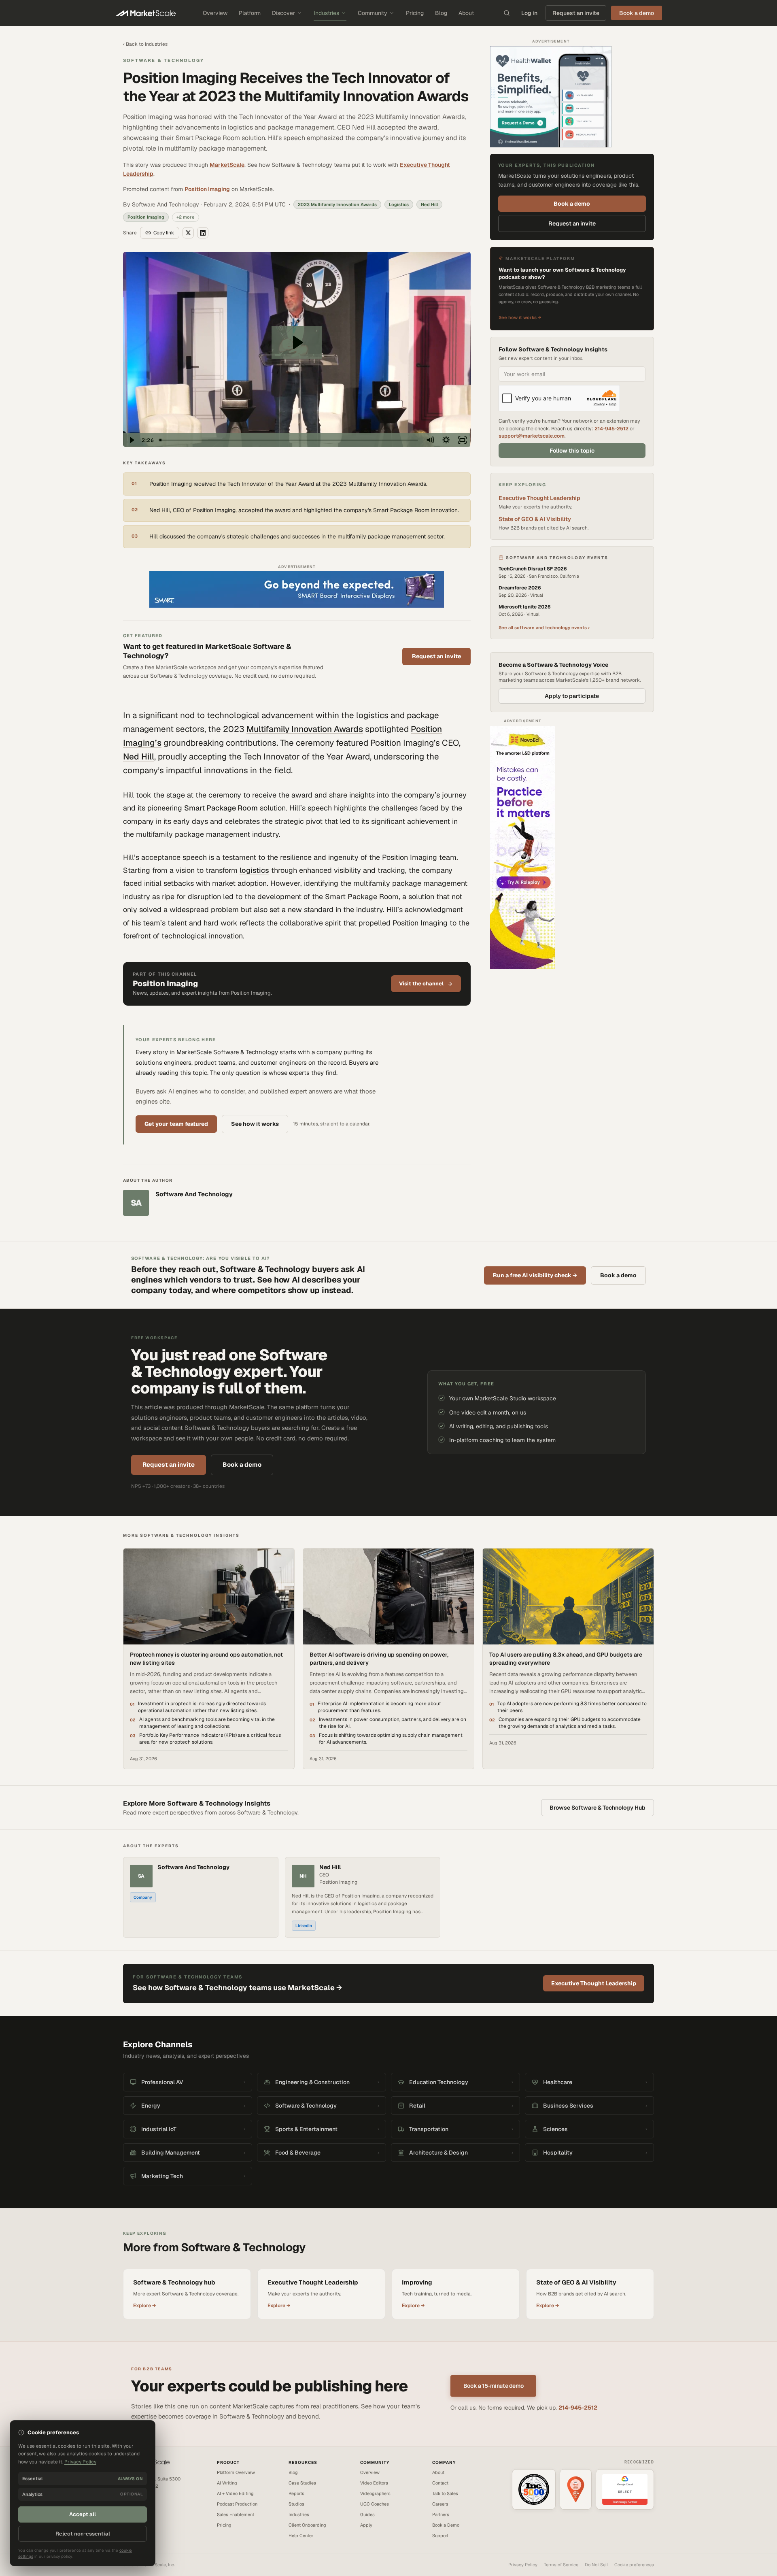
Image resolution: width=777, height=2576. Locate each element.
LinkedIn (304, 1926)
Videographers (375, 2493)
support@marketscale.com (532, 436)
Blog (441, 13)
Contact (440, 2483)
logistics (254, 870)
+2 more (186, 217)
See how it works (255, 1124)
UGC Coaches (375, 2504)
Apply (366, 2525)
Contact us (134, 2505)
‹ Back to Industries (145, 44)
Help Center (301, 2536)
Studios (296, 2504)
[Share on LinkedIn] (203, 233)
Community (373, 13)
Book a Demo (446, 2525)
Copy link (164, 233)
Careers (440, 2504)
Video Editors (374, 2483)
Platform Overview (236, 2472)
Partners (441, 2514)
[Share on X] (188, 233)
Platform (250, 13)
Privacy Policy (523, 2565)
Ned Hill (139, 756)
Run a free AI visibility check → (535, 1275)
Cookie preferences (634, 2565)
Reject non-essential (83, 2534)
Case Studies (302, 2483)
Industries (326, 13)
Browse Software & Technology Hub (598, 1808)
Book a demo (572, 204)
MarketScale (227, 165)
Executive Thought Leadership (539, 498)
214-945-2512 (611, 429)
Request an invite (576, 13)
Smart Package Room (221, 808)
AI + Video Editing (235, 2493)
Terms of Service (561, 2565)
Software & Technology (163, 60)
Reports (296, 2493)
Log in (529, 13)
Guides (367, 2514)
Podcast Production (237, 2504)
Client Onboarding (307, 2525)
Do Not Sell (596, 2565)
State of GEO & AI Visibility (535, 519)
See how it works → (520, 317)
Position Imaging (207, 189)
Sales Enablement (236, 2514)
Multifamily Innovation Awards (305, 729)
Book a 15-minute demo (494, 2386)
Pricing (415, 13)
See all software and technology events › (544, 628)
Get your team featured (176, 1124)
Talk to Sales (445, 2493)
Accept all (83, 2514)
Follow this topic (572, 451)
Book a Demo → (139, 2512)
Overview (215, 13)
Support (440, 2536)
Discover (283, 13)
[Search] (507, 13)
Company (143, 1897)
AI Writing (227, 2483)
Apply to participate (572, 696)
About (466, 13)
